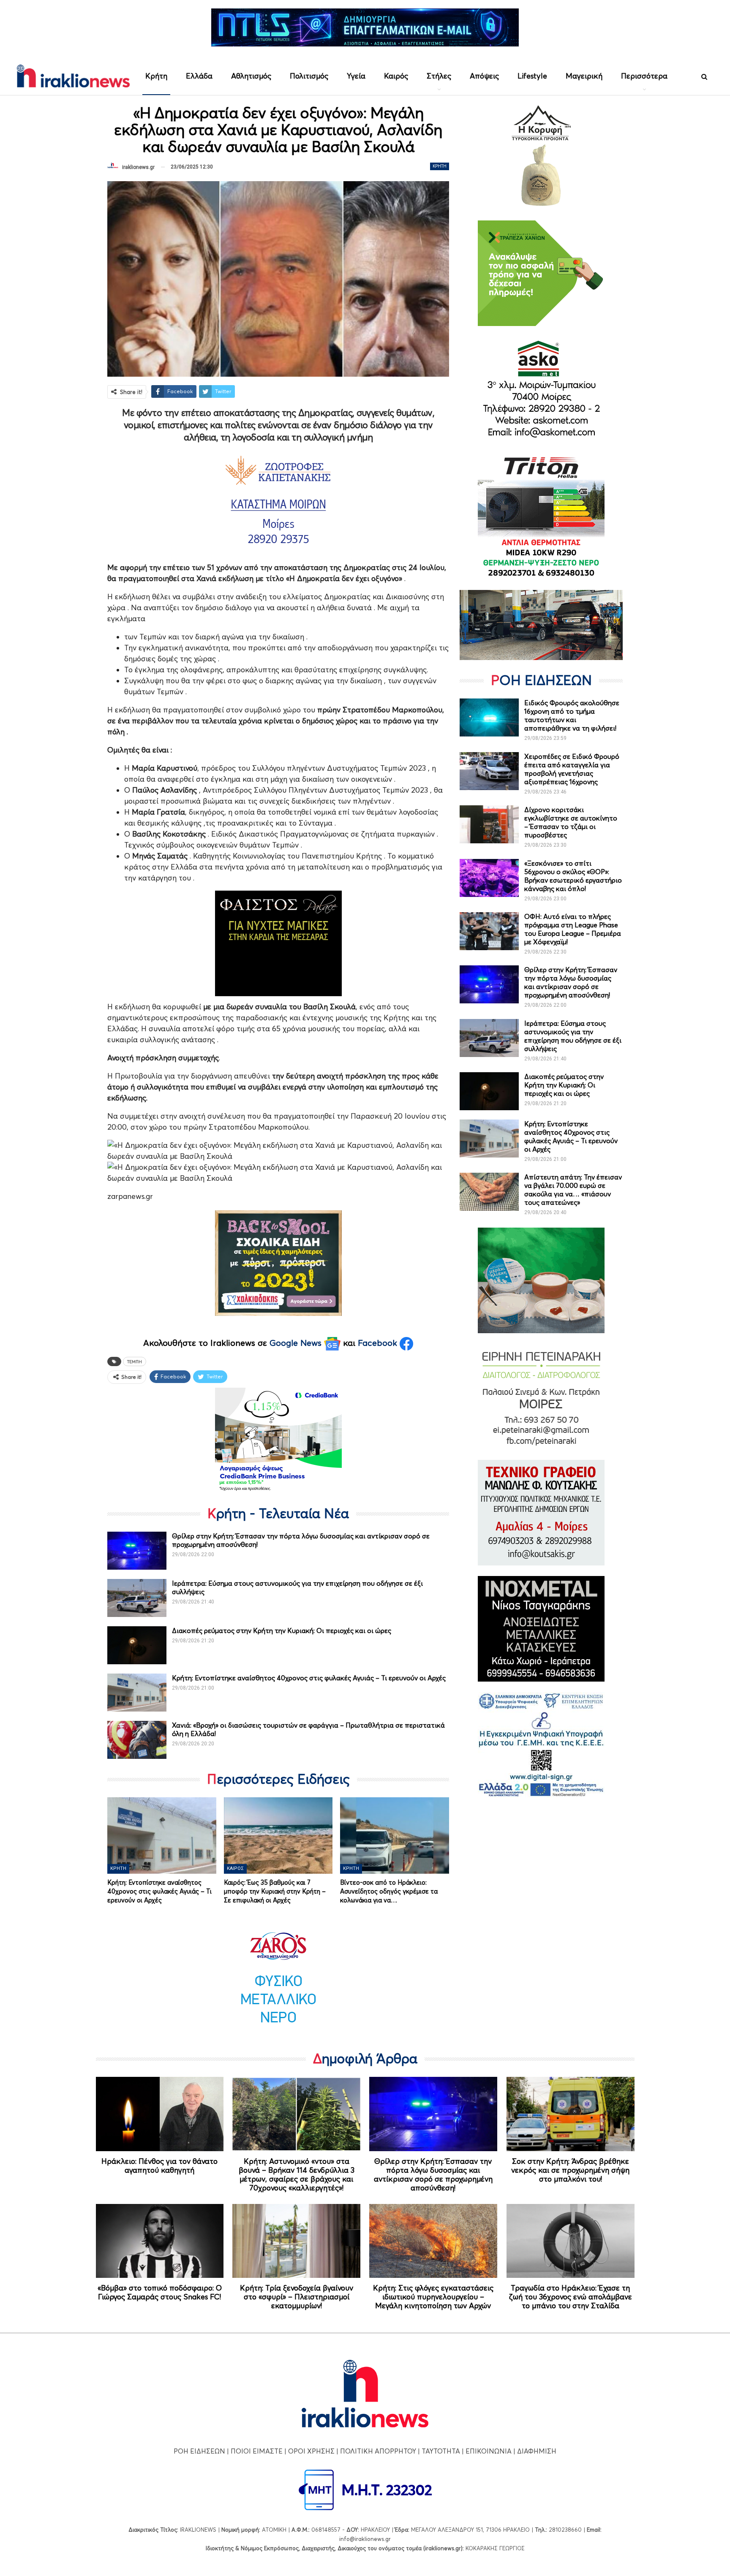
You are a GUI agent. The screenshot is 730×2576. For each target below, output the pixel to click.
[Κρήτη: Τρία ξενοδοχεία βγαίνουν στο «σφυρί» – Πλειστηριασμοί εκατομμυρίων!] (296, 2241)
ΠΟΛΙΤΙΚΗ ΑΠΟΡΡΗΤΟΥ (378, 2451)
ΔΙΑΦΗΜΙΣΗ (537, 2451)
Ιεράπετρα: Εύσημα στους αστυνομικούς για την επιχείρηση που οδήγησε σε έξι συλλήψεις (573, 1036)
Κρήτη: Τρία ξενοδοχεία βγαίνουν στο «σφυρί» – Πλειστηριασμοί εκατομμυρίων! (297, 2297)
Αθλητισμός (251, 76)
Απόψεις (484, 76)
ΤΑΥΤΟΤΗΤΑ (441, 2451)
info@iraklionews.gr (365, 2539)
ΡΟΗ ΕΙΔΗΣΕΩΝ (199, 2451)
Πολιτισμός (309, 76)
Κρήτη (156, 76)
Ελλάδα (199, 76)
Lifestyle (532, 76)
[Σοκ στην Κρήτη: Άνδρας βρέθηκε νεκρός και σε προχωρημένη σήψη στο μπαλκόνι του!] (571, 2114)
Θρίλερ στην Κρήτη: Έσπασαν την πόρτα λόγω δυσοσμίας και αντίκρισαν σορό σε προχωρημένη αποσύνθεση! (571, 982)
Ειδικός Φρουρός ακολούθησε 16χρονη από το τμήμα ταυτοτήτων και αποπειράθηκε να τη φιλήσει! (572, 715)
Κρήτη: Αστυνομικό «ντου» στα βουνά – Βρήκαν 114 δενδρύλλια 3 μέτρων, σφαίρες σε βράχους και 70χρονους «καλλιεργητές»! (297, 2174)
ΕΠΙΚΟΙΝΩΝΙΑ (489, 2451)
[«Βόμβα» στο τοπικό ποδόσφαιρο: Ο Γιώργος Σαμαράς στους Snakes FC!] (160, 2241)
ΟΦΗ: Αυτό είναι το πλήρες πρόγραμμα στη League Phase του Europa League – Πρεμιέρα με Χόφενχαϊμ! (573, 929)
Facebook (379, 1343)
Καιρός (396, 76)
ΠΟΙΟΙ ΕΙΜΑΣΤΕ (257, 2451)
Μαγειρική (584, 76)
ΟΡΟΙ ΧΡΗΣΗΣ (311, 2451)
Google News (297, 1343)
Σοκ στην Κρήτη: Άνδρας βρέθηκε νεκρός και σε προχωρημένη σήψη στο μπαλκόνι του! (570, 2170)
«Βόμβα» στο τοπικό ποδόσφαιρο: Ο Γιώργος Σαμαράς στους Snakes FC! (160, 2292)
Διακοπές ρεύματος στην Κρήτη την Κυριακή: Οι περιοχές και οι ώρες (282, 1630)
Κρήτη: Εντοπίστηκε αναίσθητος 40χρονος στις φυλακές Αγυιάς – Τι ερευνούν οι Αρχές (309, 1678)
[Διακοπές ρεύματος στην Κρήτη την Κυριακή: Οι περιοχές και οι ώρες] (137, 1645)
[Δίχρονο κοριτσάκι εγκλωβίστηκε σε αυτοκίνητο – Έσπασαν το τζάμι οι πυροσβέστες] (489, 824)
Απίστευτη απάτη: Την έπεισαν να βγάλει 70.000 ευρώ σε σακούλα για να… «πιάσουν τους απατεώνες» (573, 1190)
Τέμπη (135, 1361)
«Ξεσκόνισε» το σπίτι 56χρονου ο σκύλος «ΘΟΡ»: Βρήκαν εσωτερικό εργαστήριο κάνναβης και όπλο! (573, 876)
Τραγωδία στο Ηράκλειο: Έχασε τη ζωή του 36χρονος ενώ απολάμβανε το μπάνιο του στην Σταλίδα (571, 2297)
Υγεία (356, 76)
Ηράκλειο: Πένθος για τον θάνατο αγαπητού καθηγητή (159, 2166)
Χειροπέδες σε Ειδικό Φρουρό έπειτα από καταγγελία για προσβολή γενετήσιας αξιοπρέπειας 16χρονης (572, 769)
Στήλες (439, 76)
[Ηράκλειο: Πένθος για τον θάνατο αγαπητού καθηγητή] (160, 2114)
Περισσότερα (644, 76)
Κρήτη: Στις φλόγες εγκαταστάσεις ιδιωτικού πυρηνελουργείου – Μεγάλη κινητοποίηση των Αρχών (433, 2297)
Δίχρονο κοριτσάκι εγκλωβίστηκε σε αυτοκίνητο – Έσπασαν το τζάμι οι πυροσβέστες (571, 822)
